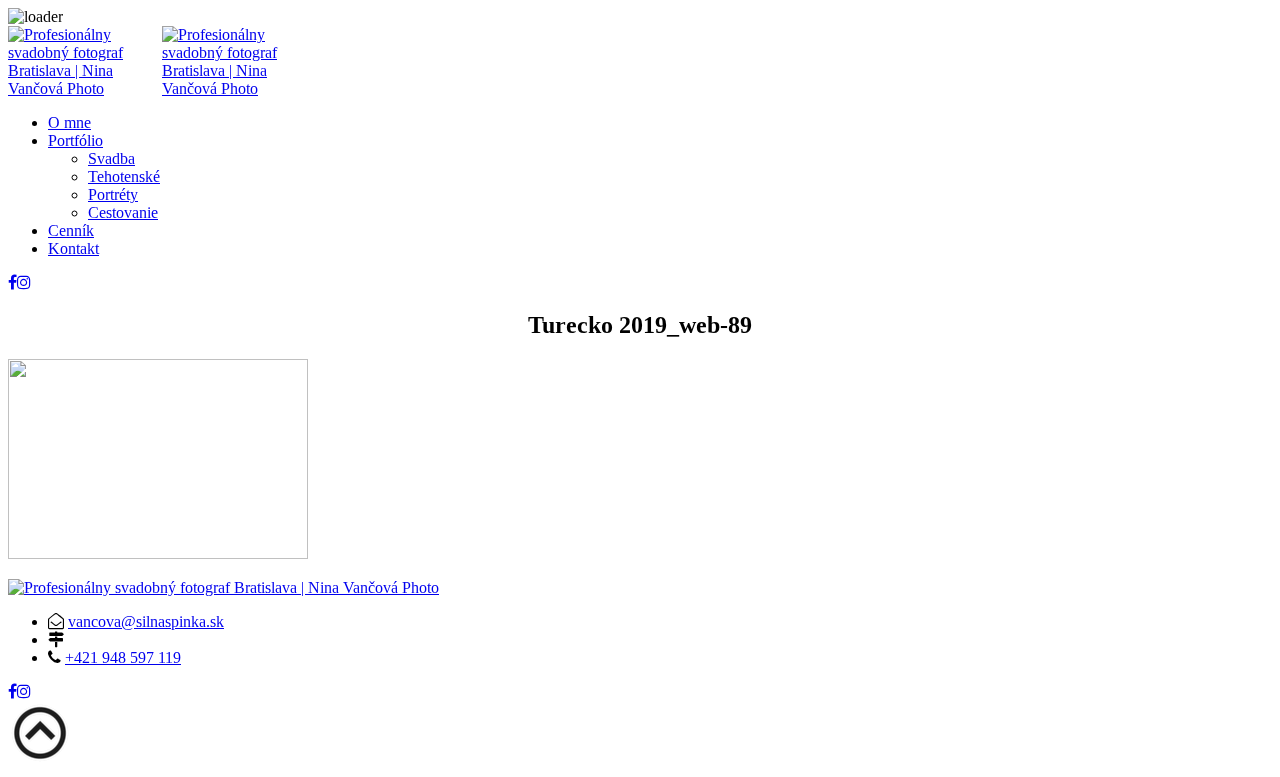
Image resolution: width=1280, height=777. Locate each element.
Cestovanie (123, 212)
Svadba (111, 158)
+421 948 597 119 (123, 657)
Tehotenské (124, 176)
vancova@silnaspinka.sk (146, 621)
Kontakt (73, 248)
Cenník (71, 230)
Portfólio (75, 140)
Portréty (113, 194)
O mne (69, 122)
